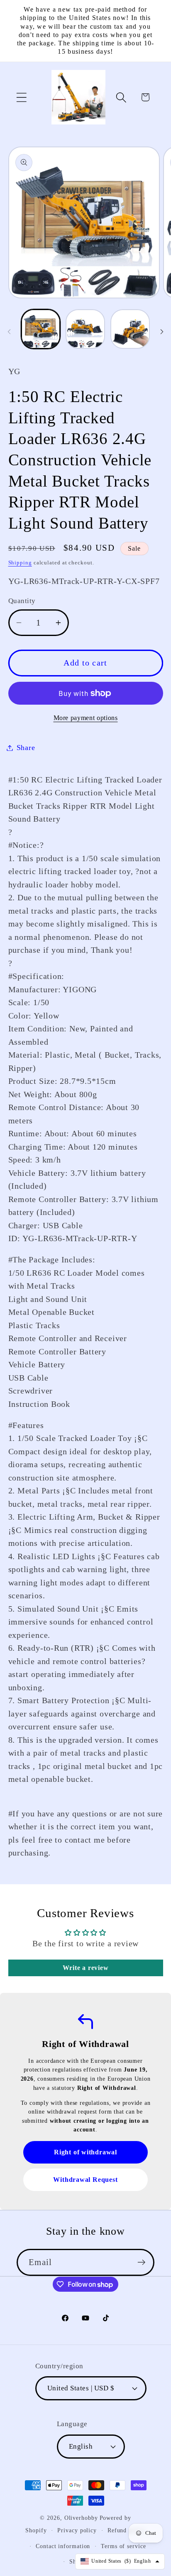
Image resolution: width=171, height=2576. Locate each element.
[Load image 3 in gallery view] (130, 329)
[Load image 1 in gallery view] (41, 329)
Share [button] (26, 748)
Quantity (22, 601)
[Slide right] (162, 332)
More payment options (86, 718)
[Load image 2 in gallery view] (85, 329)
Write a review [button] (86, 1968)
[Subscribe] (141, 2262)
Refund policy (127, 2530)
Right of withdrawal (85, 2152)
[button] (21, 97)
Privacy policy (77, 2530)
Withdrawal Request (85, 2180)
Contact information (63, 2546)
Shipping (20, 563)
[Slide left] (9, 332)
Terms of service (123, 2546)
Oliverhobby (81, 2518)
